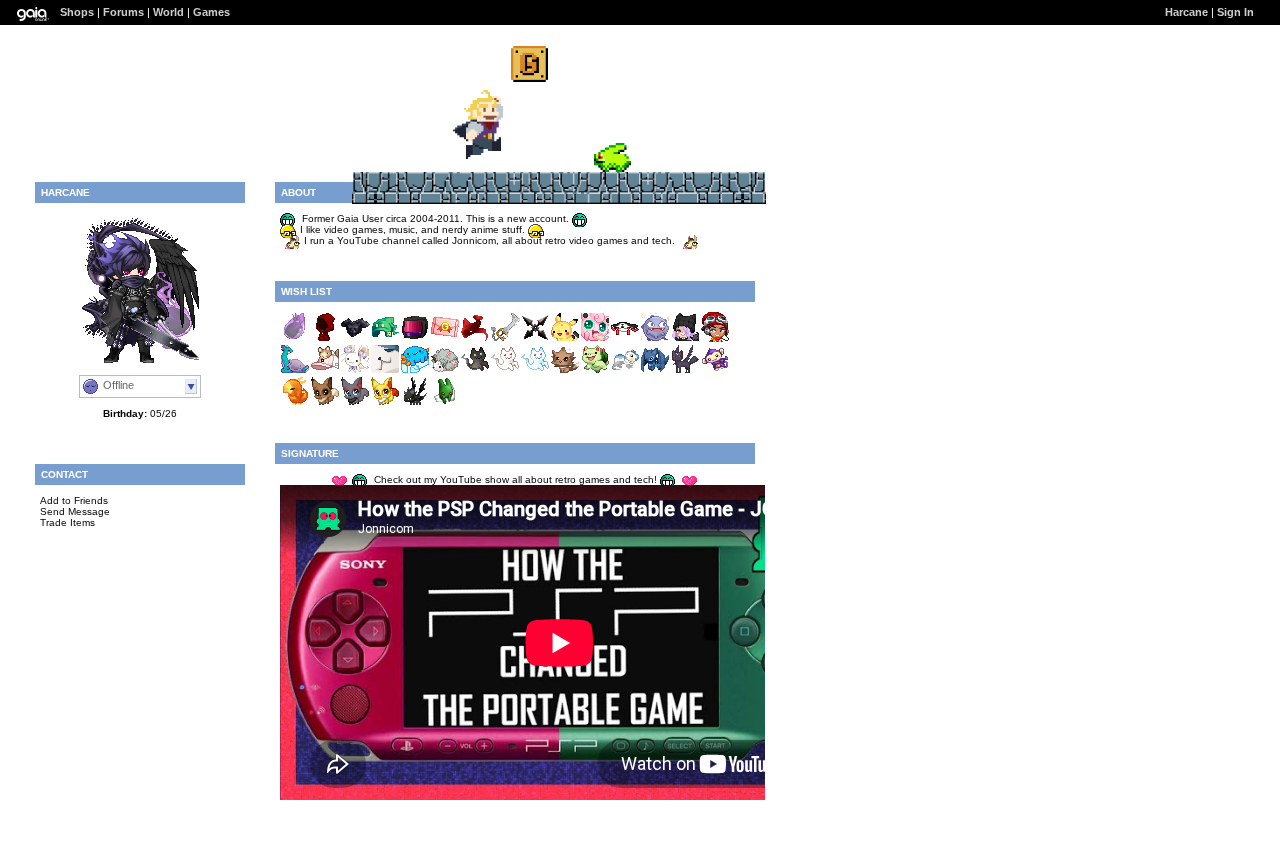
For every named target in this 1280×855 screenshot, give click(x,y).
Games (211, 12)
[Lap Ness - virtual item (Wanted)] (295, 370)
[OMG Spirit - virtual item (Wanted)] (295, 338)
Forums (123, 12)
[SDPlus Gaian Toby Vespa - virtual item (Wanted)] (715, 338)
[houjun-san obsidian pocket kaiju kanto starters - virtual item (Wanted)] (595, 370)
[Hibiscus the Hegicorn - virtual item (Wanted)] (445, 370)
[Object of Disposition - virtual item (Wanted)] (415, 338)
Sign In (1235, 12)
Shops (77, 12)
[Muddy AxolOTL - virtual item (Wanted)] (415, 370)
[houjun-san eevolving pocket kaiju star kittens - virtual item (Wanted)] (565, 370)
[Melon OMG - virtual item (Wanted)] (385, 338)
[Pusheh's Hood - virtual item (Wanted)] (325, 338)
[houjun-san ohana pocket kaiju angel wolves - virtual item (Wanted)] (655, 370)
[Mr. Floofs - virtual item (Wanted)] (355, 402)
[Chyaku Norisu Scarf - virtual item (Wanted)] (475, 338)
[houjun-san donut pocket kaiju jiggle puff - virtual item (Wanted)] (595, 338)
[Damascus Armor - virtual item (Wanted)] (355, 338)
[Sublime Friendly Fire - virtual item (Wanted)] (475, 370)
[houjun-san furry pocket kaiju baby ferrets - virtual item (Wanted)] (625, 370)
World (168, 12)
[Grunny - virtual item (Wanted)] (445, 402)
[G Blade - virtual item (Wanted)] (505, 338)
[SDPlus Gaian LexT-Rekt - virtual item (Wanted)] (685, 338)
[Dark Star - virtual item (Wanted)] (535, 338)
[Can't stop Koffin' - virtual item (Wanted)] (655, 338)
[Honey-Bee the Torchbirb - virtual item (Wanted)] (295, 402)
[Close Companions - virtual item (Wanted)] (325, 370)
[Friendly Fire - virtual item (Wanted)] (535, 370)
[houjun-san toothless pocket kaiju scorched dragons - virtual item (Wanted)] (415, 402)
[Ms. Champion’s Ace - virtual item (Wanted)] (325, 402)
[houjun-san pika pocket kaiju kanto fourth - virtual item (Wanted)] (565, 338)
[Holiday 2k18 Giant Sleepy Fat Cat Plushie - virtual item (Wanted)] (385, 370)
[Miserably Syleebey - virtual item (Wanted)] (355, 370)
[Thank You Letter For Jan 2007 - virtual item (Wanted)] (445, 338)
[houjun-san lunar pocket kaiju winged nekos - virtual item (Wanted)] (685, 370)
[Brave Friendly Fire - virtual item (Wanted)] (505, 370)
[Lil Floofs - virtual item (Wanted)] (385, 402)
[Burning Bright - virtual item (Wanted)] (625, 338)
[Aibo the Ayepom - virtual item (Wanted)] (715, 370)
